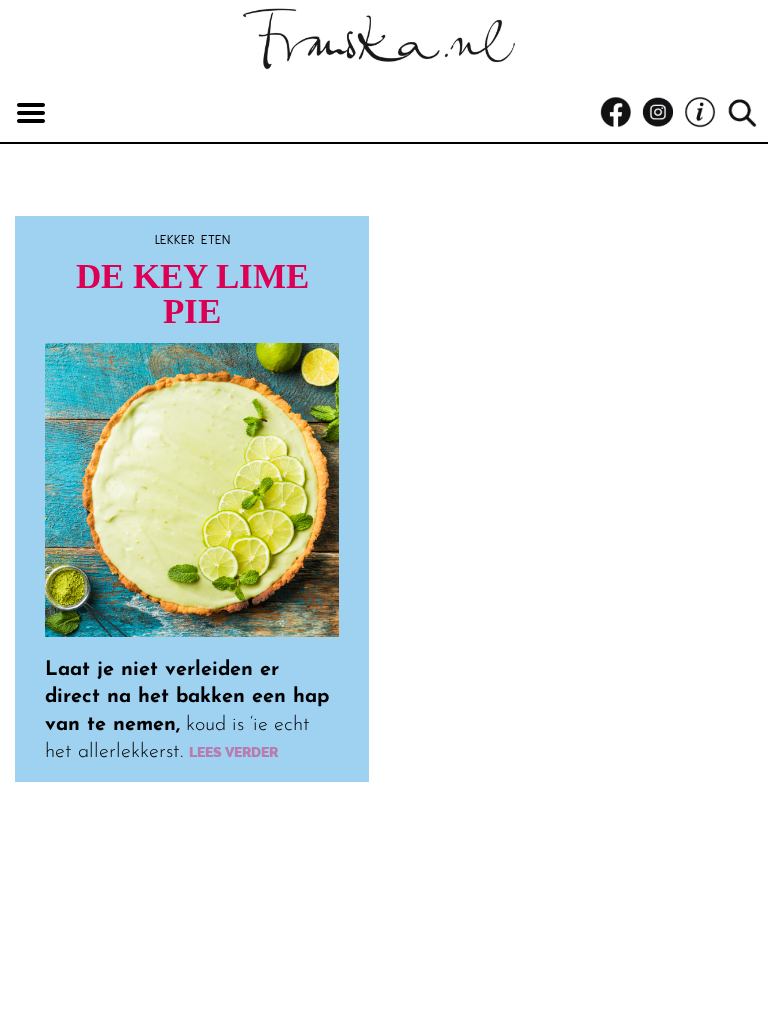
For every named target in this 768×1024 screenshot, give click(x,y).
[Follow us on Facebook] (621, 113)
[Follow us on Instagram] (663, 113)
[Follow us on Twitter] (705, 113)
